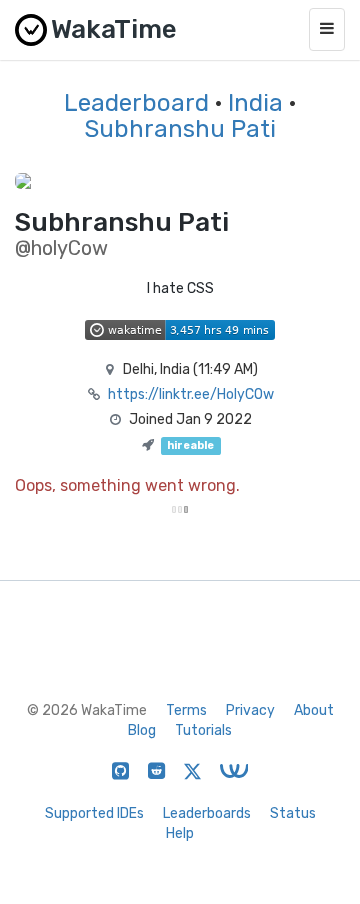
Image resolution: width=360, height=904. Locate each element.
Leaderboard (136, 103)
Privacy (250, 710)
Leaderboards (207, 813)
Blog (142, 730)
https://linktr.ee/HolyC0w (191, 394)
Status (293, 813)
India (255, 103)
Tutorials (203, 730)
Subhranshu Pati (180, 129)
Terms (186, 710)
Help (180, 833)
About (314, 710)
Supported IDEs (94, 813)
